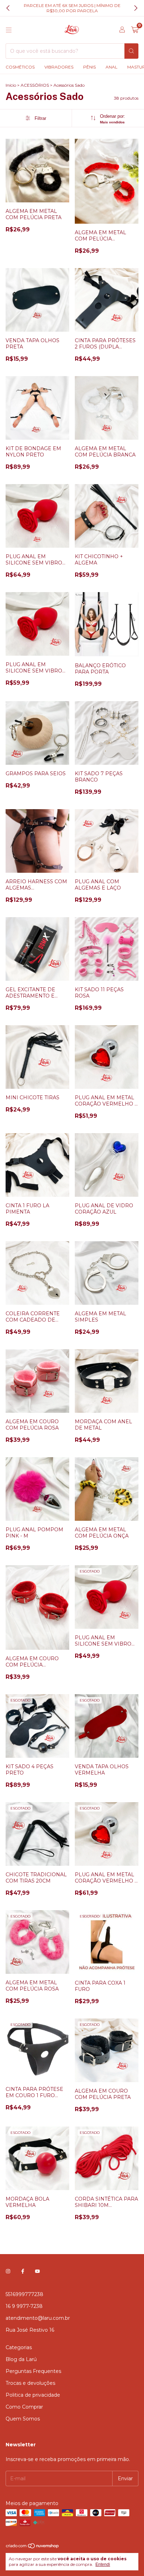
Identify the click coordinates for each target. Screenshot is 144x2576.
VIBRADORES (59, 67)
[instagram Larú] (8, 2271)
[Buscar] (131, 51)
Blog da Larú (21, 2359)
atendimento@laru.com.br (38, 2318)
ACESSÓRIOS (35, 85)
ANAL (111, 67)
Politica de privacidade (33, 2395)
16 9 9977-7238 (24, 2306)
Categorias (19, 2347)
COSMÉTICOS (20, 67)
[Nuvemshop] (33, 2547)
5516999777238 (24, 2294)
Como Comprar (24, 2407)
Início (11, 85)
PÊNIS (89, 67)
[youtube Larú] (37, 2271)
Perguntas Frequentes (33, 2371)
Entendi (103, 2564)
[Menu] (9, 30)
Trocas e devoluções (30, 2383)
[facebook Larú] (23, 2271)
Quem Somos (23, 2419)
